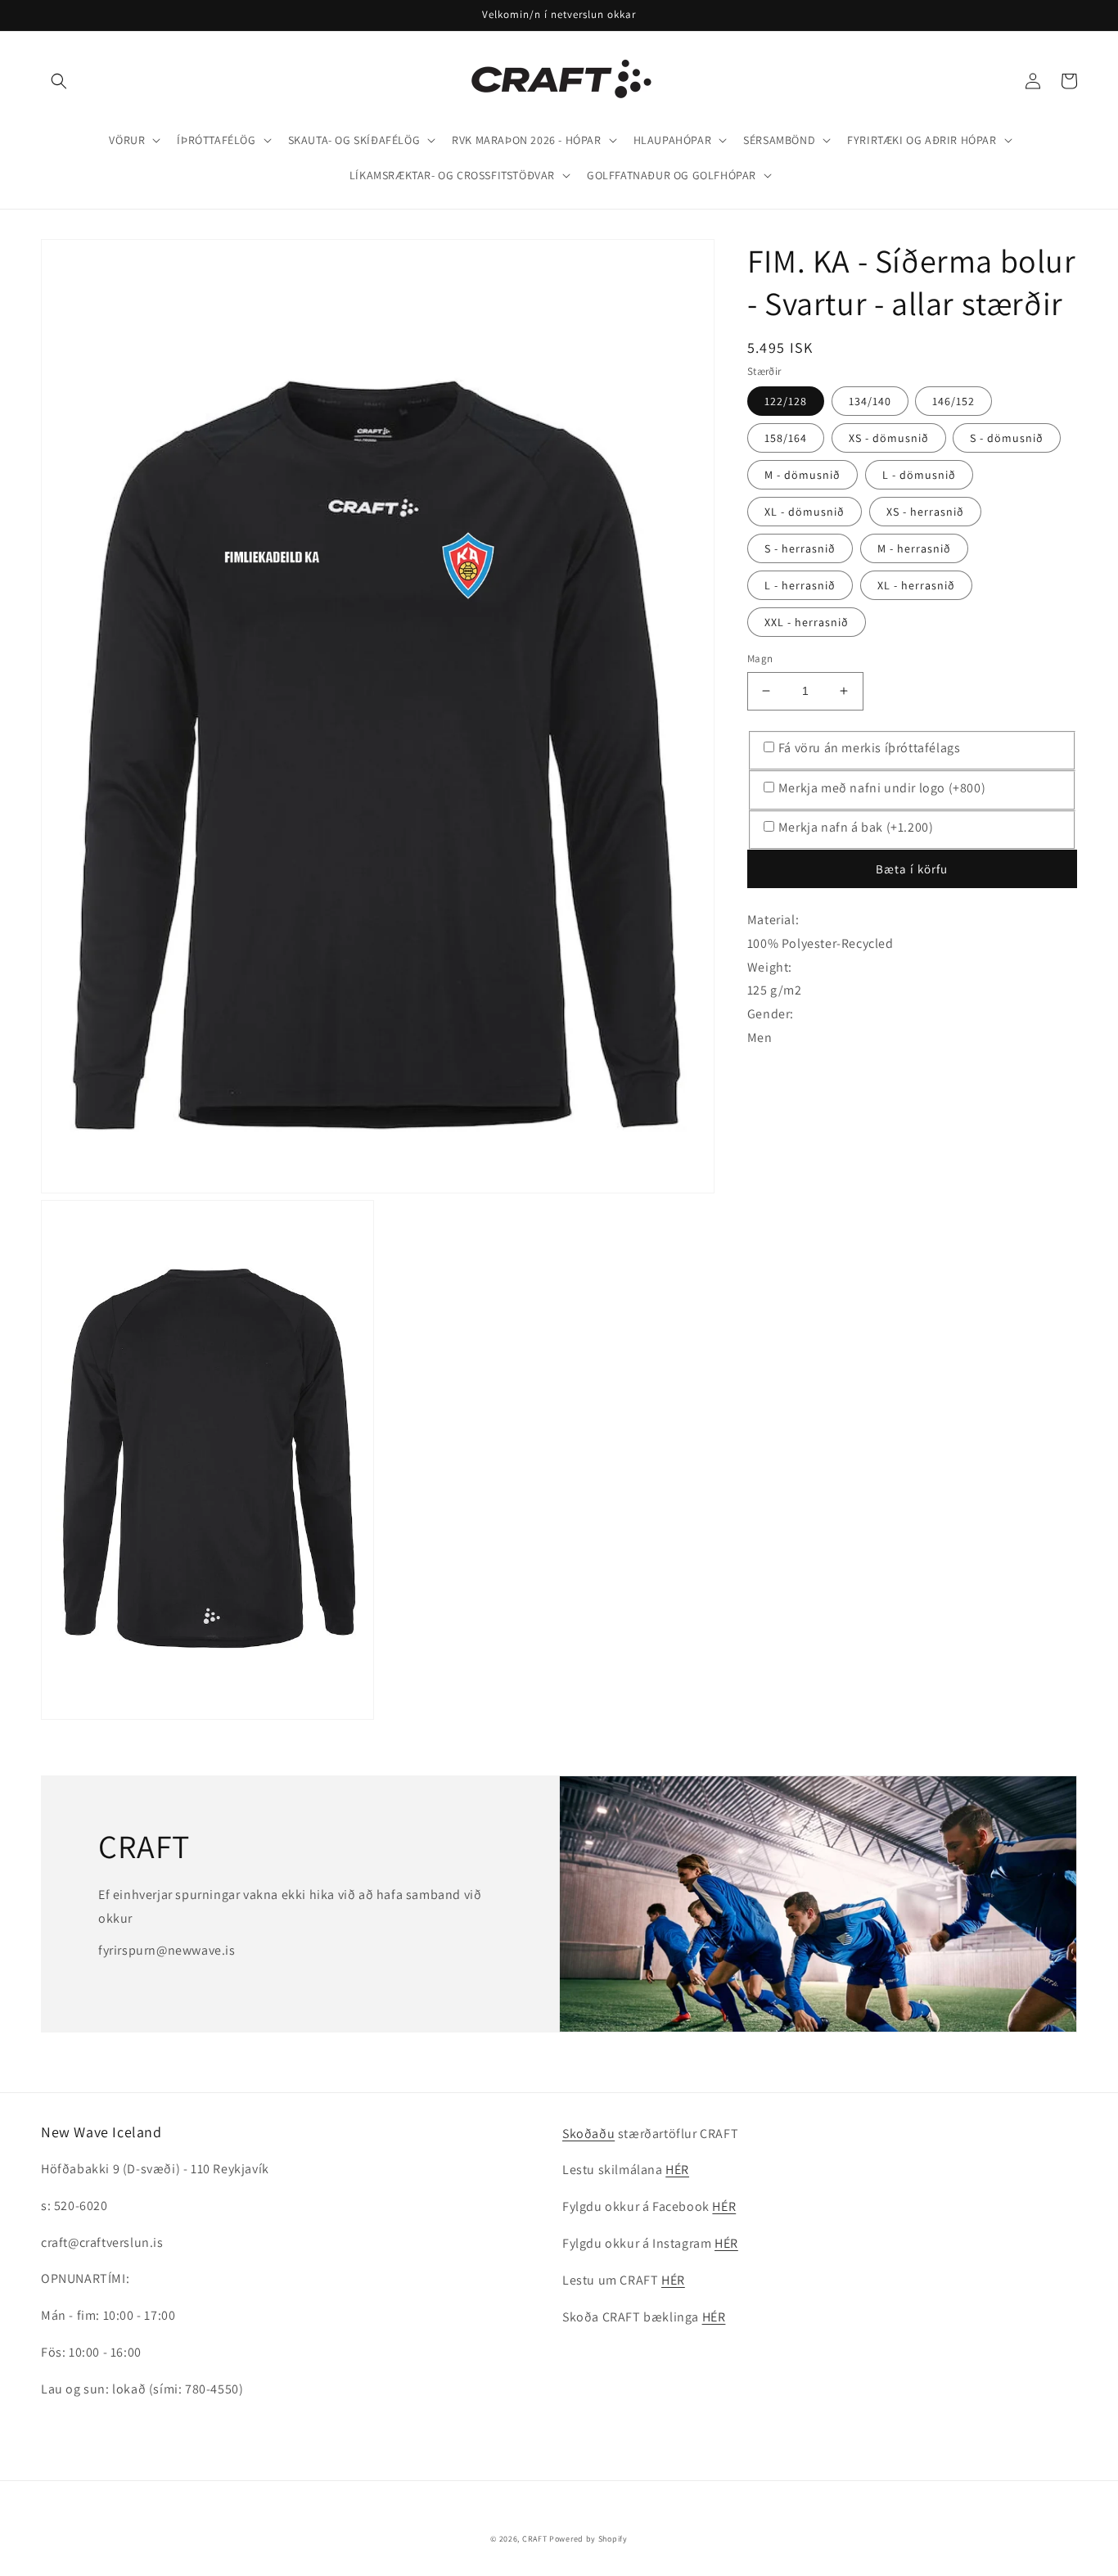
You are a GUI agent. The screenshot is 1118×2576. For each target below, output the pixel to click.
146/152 (953, 401)
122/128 (786, 401)
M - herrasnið (914, 548)
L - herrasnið (800, 585)
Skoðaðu (588, 2134)
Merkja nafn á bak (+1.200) (856, 827)
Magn (760, 659)
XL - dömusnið (805, 512)
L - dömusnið (919, 475)
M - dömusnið (802, 475)
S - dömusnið (1007, 438)
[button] (59, 81)
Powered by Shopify (588, 2539)
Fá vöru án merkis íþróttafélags (870, 748)
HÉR (677, 2170)
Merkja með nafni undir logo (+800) (882, 788)
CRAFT (535, 2539)
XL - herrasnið (916, 585)
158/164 (786, 438)
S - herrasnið (800, 548)
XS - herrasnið (925, 512)
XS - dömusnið (889, 438)
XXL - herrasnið (807, 622)
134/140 (870, 401)
